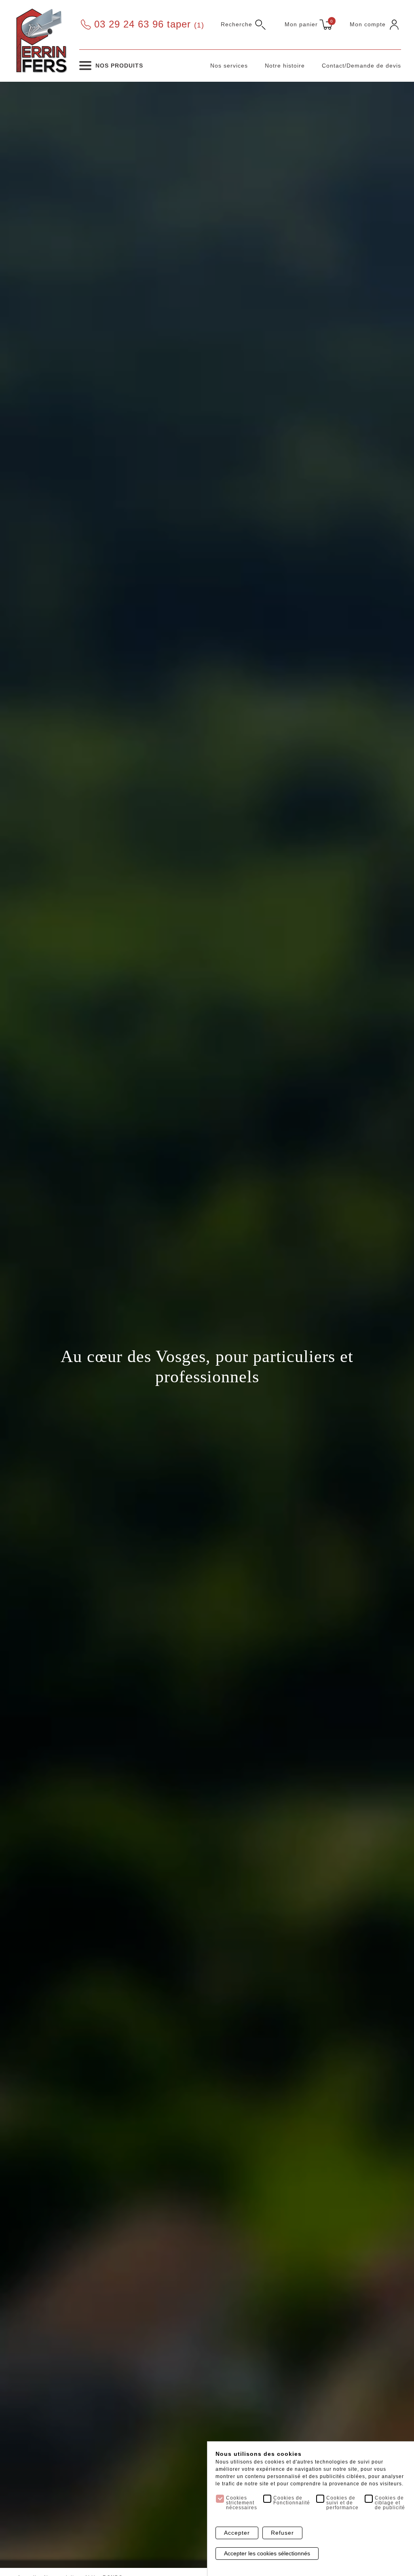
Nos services (229, 66)
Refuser (282, 2533)
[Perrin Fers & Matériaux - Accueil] (41, 40)
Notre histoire (285, 66)
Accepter (237, 2533)
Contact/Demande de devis (361, 66)
